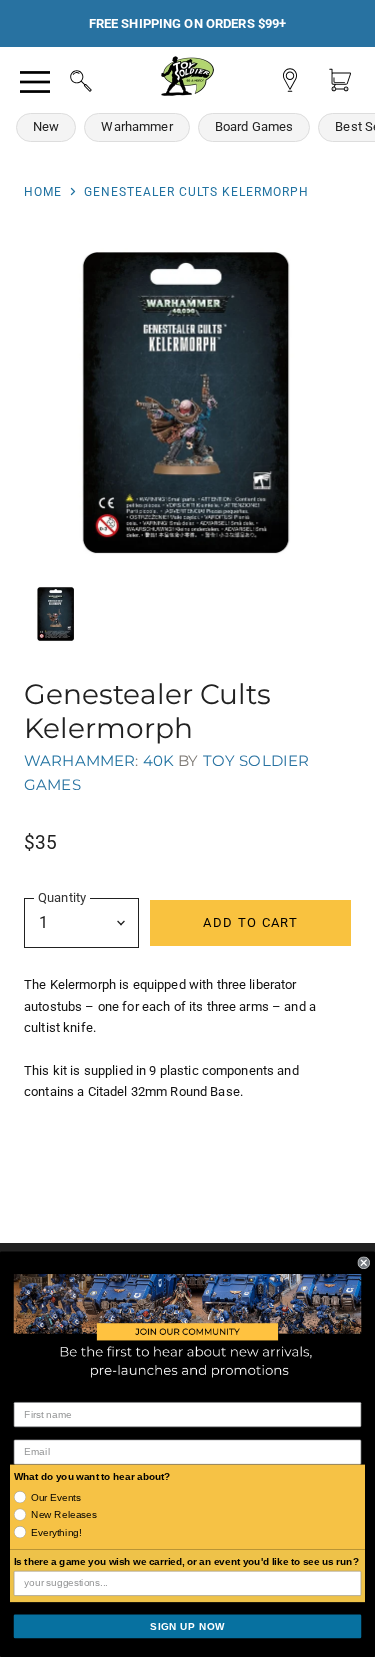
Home (43, 192)
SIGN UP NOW (187, 1626)
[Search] (62, 78)
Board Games (254, 126)
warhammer (79, 760)
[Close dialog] (364, 1262)
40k (158, 760)
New (46, 126)
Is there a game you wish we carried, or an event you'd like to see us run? (186, 1561)
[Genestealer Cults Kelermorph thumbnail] (56, 614)
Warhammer (136, 126)
